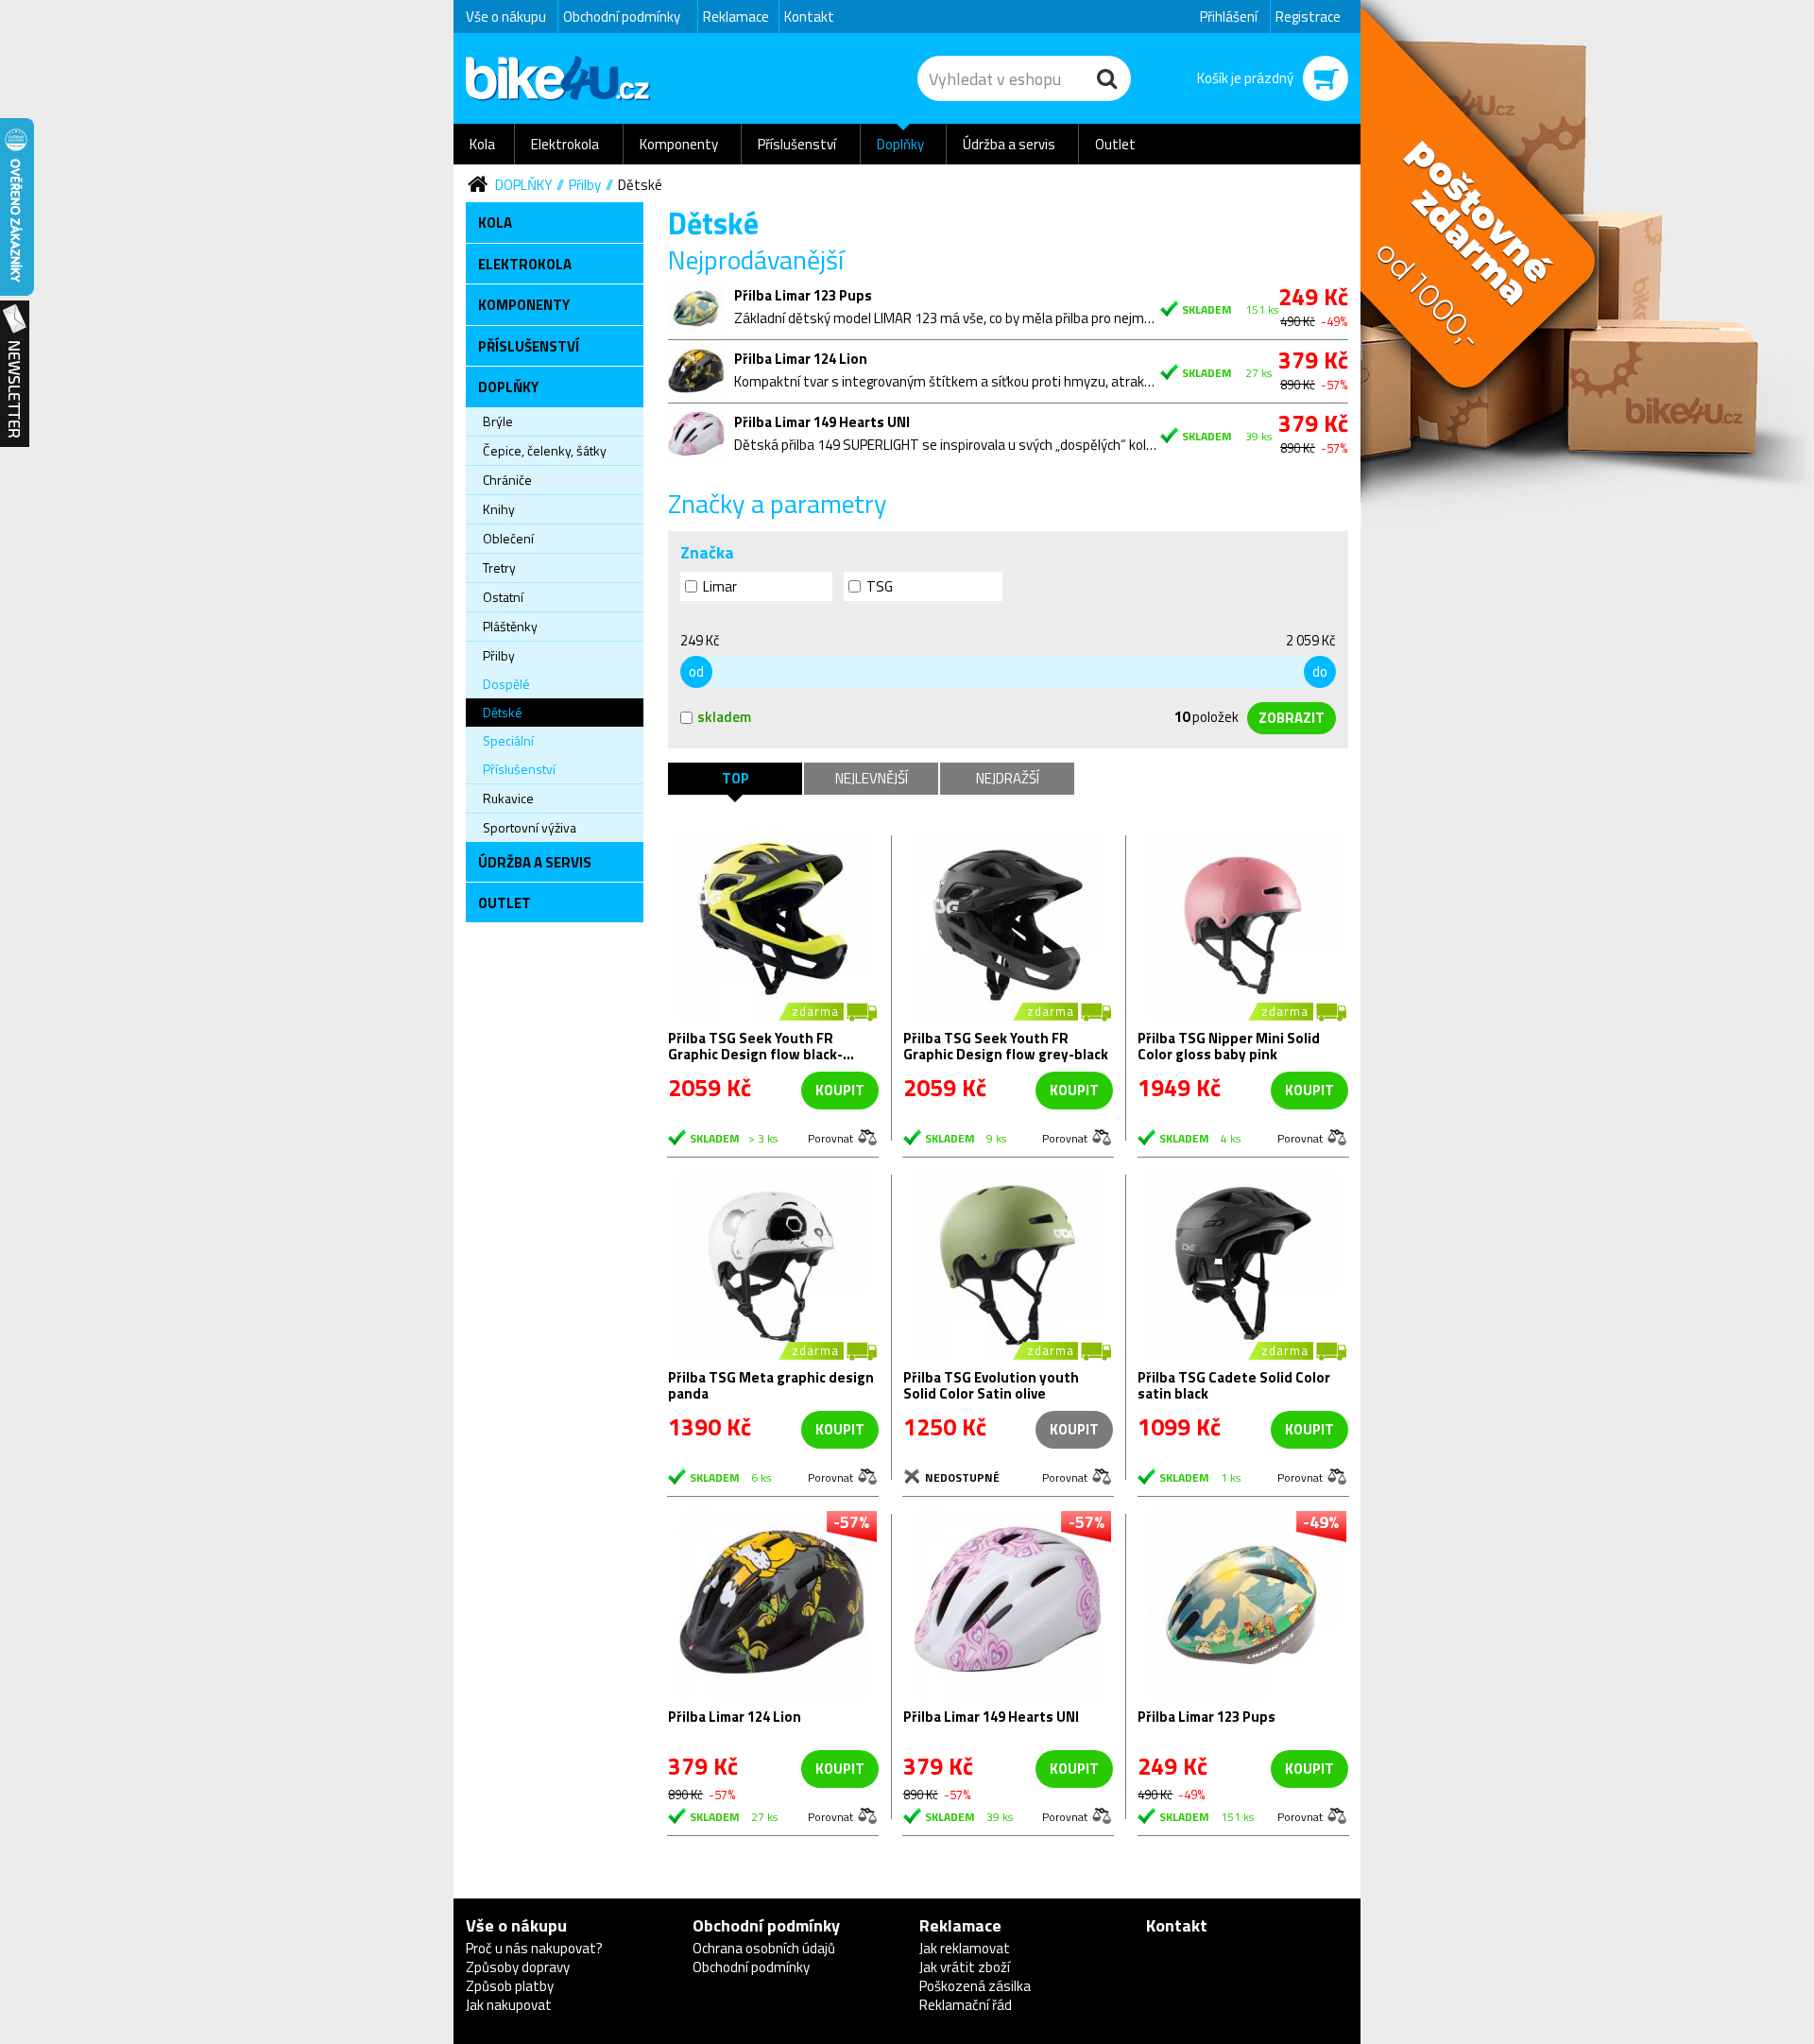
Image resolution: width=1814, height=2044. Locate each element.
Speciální (508, 740)
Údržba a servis (1009, 144)
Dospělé (506, 684)
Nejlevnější (872, 778)
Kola (482, 144)
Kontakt (809, 17)
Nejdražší (1008, 778)
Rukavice (508, 798)
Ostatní (503, 597)
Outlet (1115, 144)
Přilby (585, 185)
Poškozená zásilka (975, 1986)
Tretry (499, 567)
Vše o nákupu (506, 17)
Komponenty (679, 144)
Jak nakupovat (509, 2005)
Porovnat (830, 1137)
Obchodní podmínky (622, 17)
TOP (736, 778)
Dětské (640, 185)
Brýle (498, 421)
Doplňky (900, 144)
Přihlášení (1229, 17)
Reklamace (736, 17)
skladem (724, 717)
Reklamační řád (966, 2005)
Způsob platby (510, 1986)
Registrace (1308, 17)
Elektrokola (565, 144)
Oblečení (508, 538)
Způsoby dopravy (518, 1967)
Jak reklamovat (965, 1948)
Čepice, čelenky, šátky (545, 450)
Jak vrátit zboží (965, 1967)
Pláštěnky (510, 626)
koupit (840, 1090)
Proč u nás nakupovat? (534, 1948)
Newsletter (15, 374)
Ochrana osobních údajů (764, 1948)
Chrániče (507, 480)
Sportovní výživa (530, 827)
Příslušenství (797, 144)
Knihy (499, 509)
